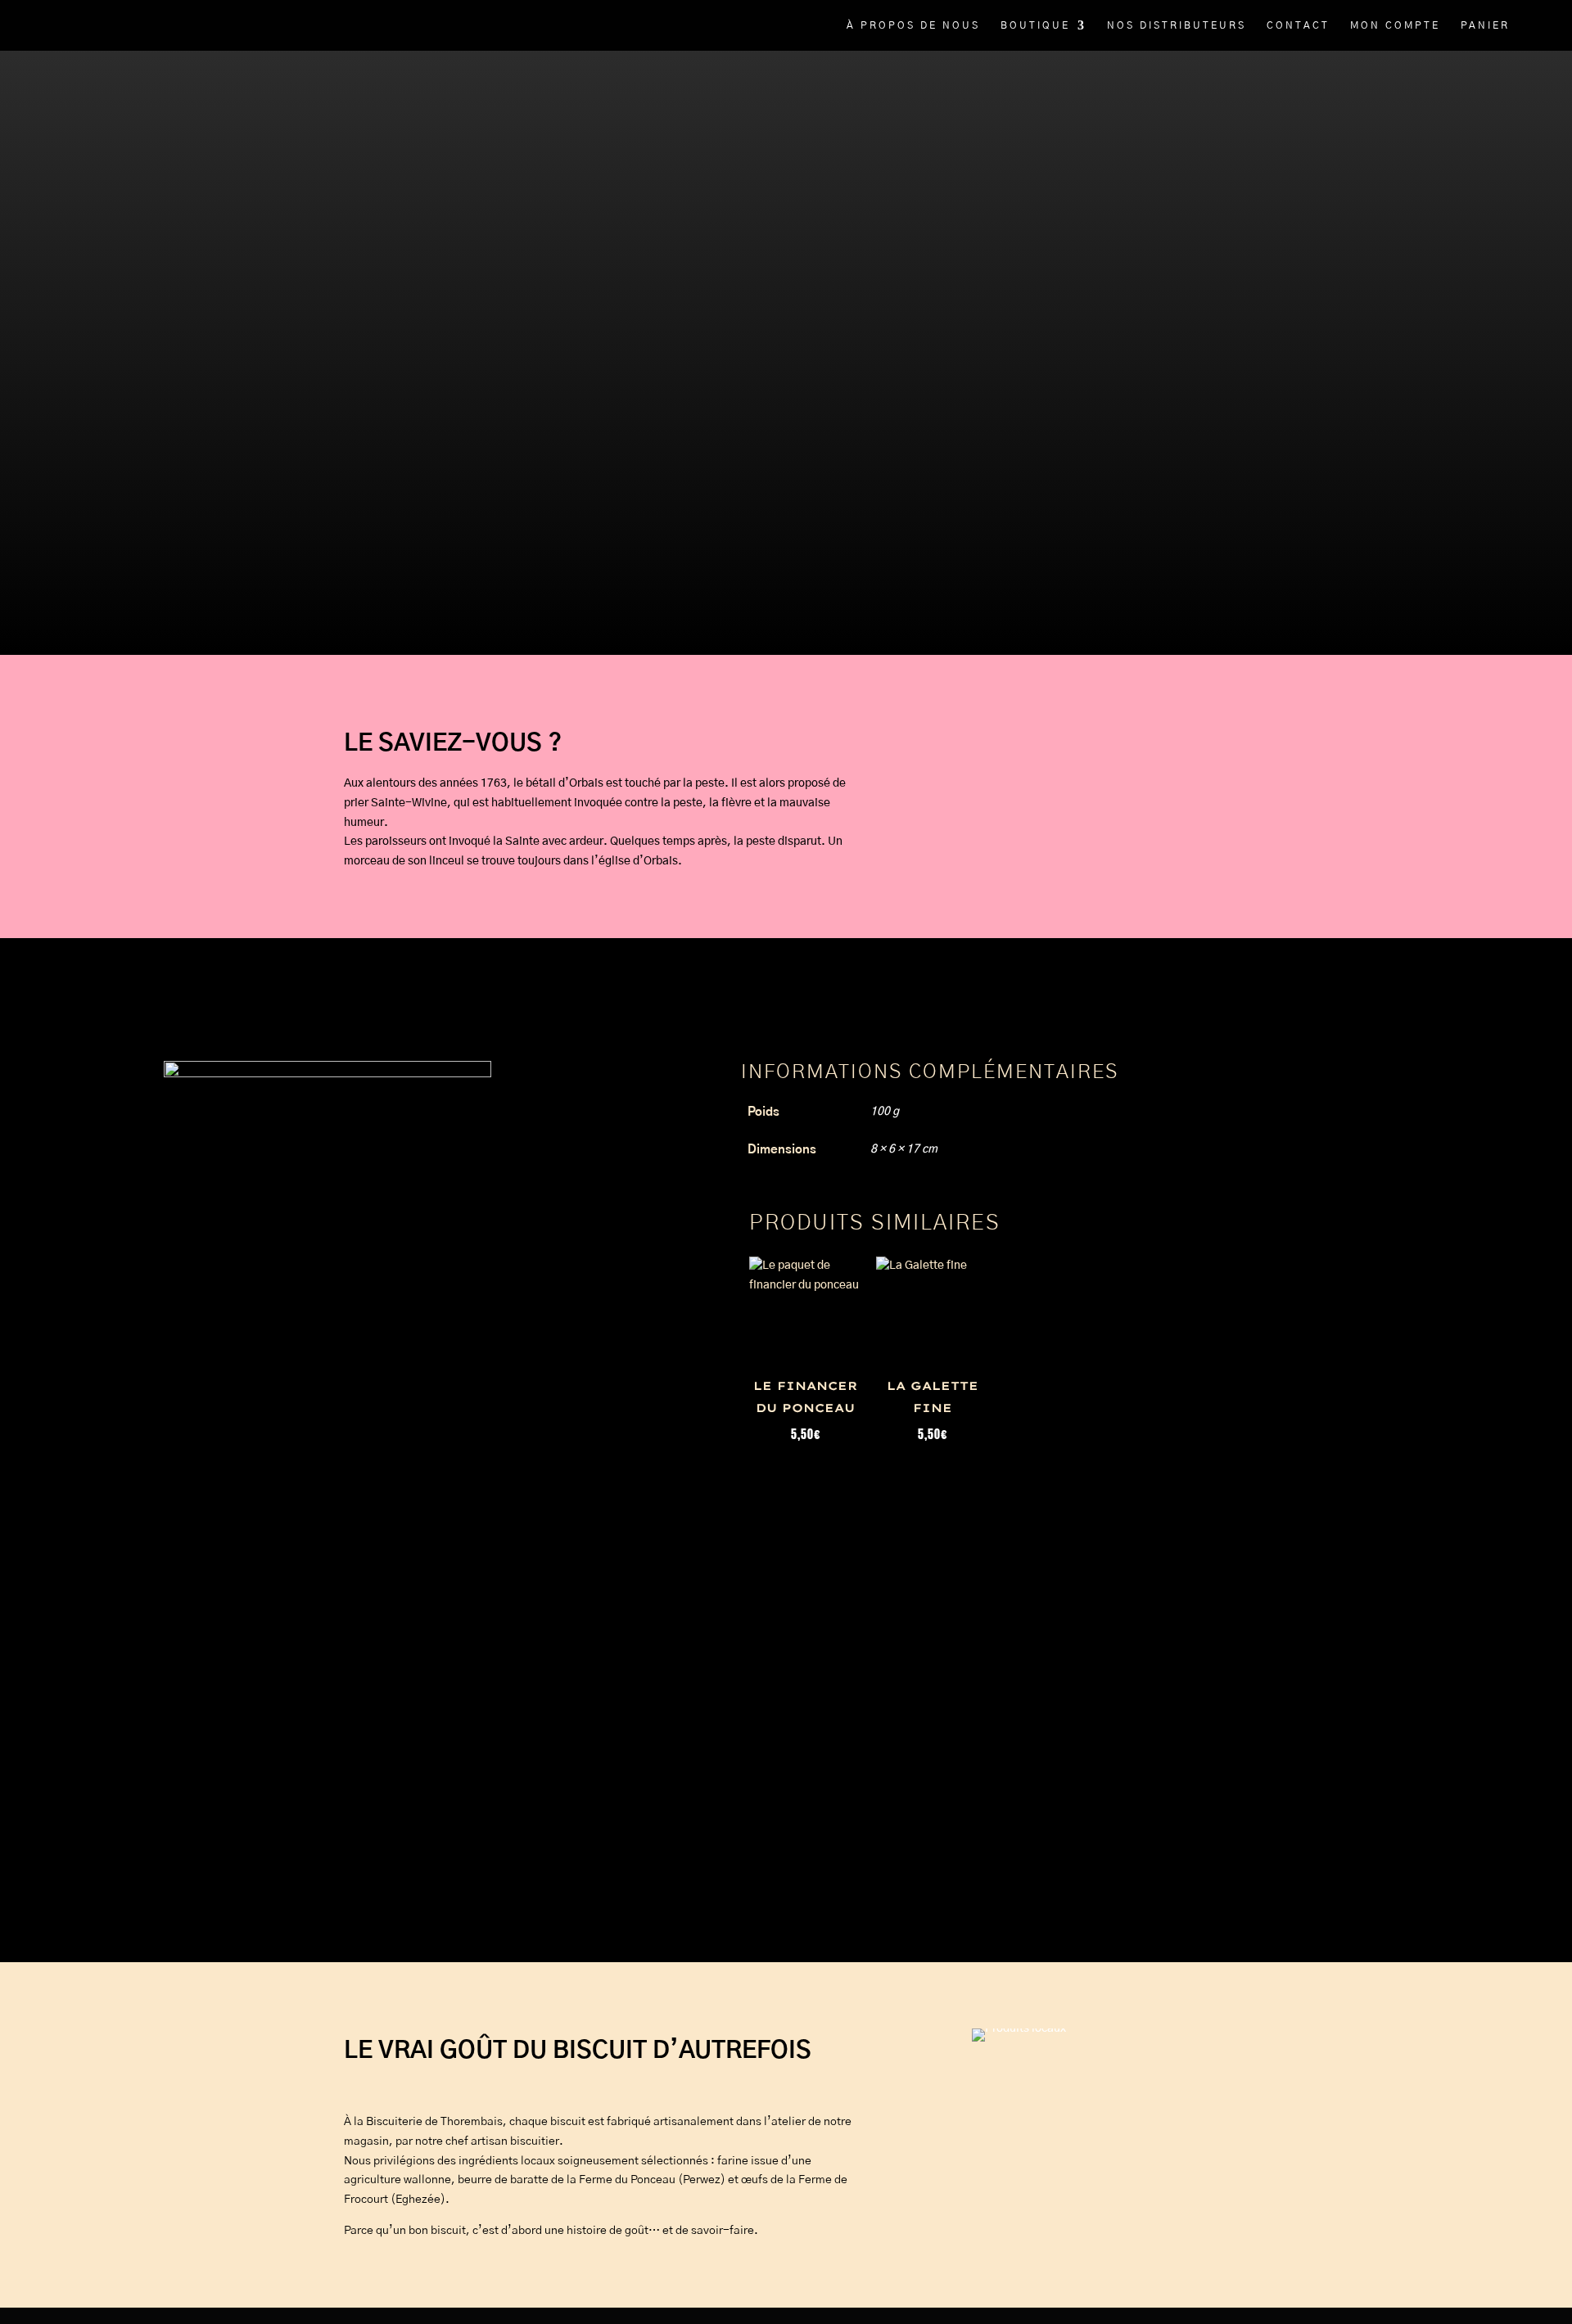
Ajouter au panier (467, 443)
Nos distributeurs (1177, 25)
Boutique (1035, 25)
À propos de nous (913, 25)
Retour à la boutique (392, 479)
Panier (1485, 25)
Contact (1298, 25)
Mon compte (1395, 25)
